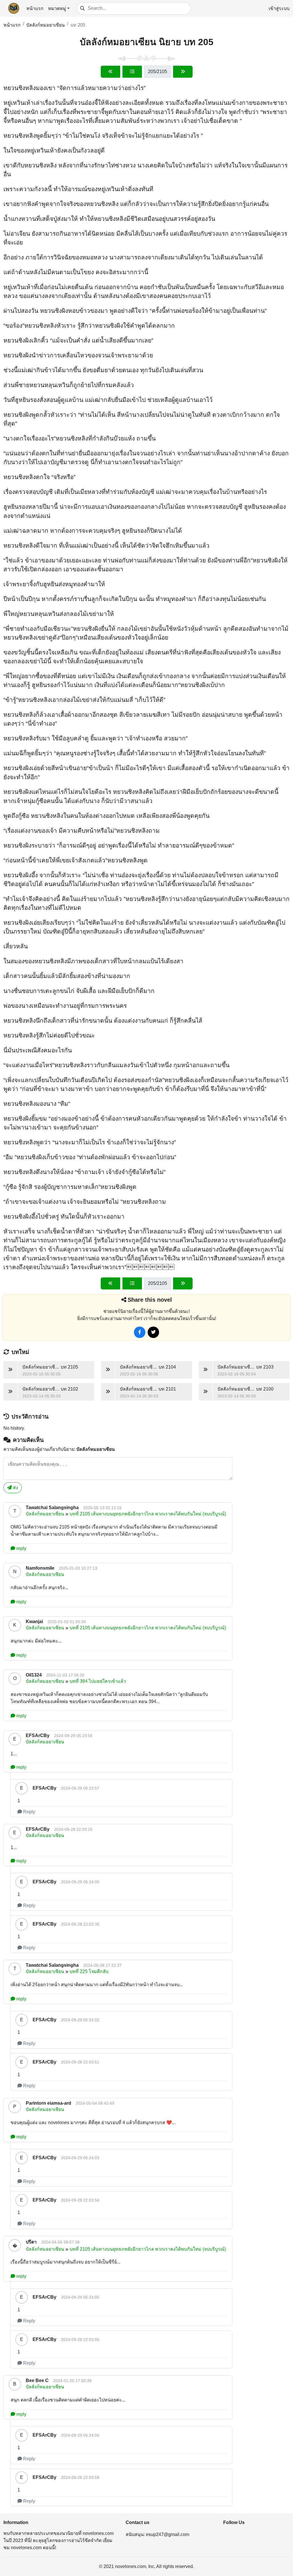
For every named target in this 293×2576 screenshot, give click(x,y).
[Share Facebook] (140, 1332)
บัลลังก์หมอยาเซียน (45, 25)
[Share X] (153, 1332)
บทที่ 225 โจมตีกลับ (89, 1971)
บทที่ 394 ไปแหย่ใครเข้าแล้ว (98, 1681)
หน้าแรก (35, 8)
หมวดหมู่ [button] (57, 8)
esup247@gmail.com (168, 2534)
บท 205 (78, 25)
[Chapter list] (132, 72)
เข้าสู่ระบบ (279, 8)
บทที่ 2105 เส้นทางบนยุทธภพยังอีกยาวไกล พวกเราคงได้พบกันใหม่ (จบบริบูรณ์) (148, 1514)
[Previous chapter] (110, 72)
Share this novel (150, 1300)
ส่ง (15, 1488)
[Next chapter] (183, 72)
